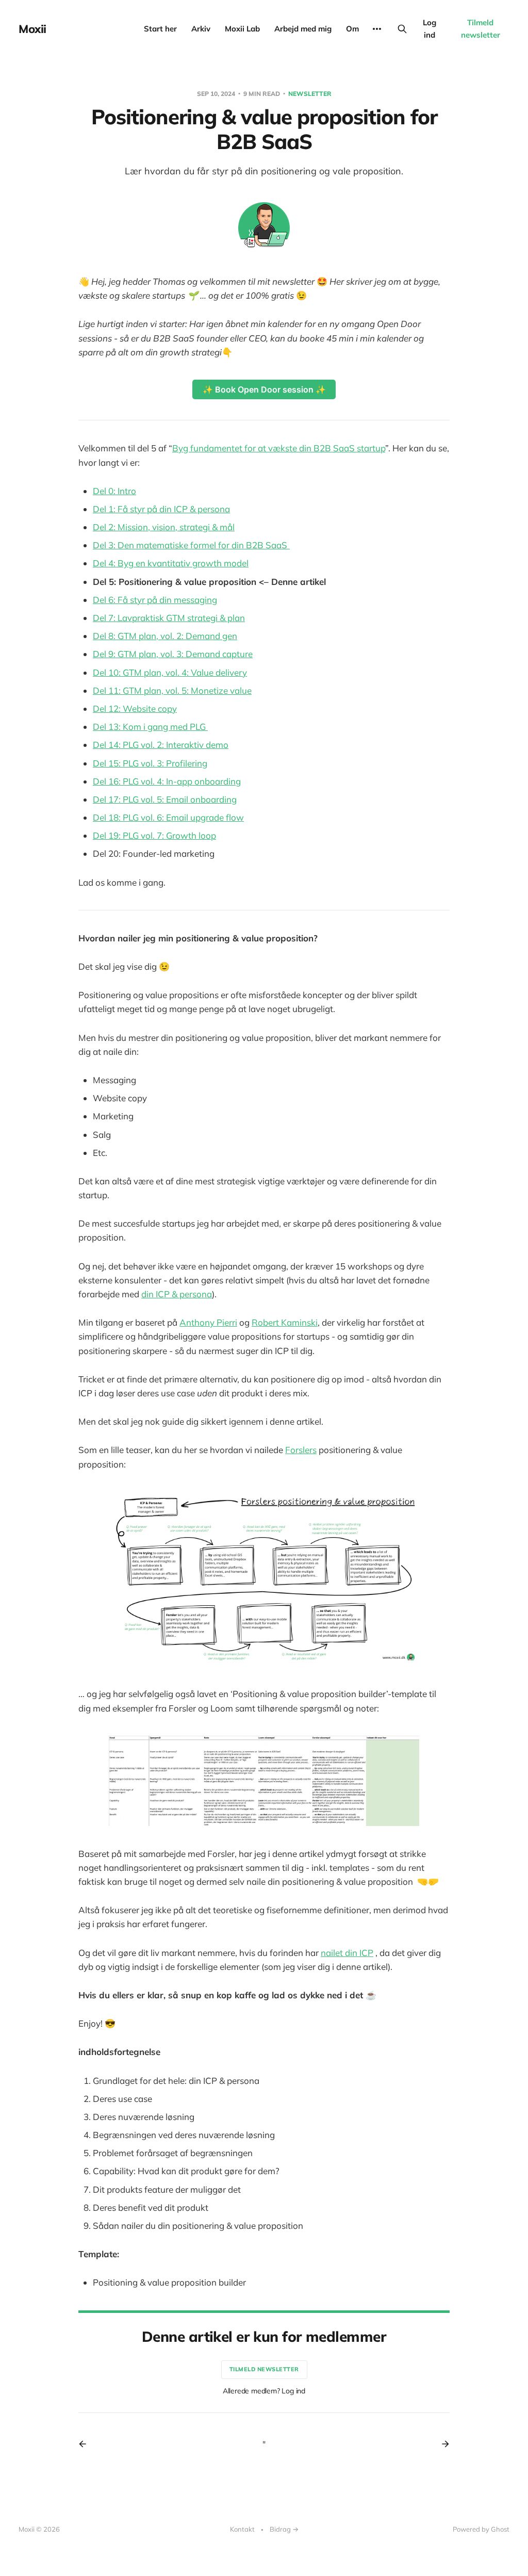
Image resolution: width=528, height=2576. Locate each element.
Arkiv (201, 29)
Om (352, 29)
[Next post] (442, 2444)
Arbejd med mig (303, 29)
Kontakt (242, 2529)
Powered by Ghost (481, 2529)
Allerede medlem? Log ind (264, 2391)
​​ (155, 600)
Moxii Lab (242, 29)
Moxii (32, 29)
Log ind (430, 29)
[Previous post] (86, 2444)
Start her (160, 29)
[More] (377, 29)
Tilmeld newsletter (481, 29)
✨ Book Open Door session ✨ (264, 389)
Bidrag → (284, 2529)
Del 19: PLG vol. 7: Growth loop (154, 835)
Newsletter (310, 94)
